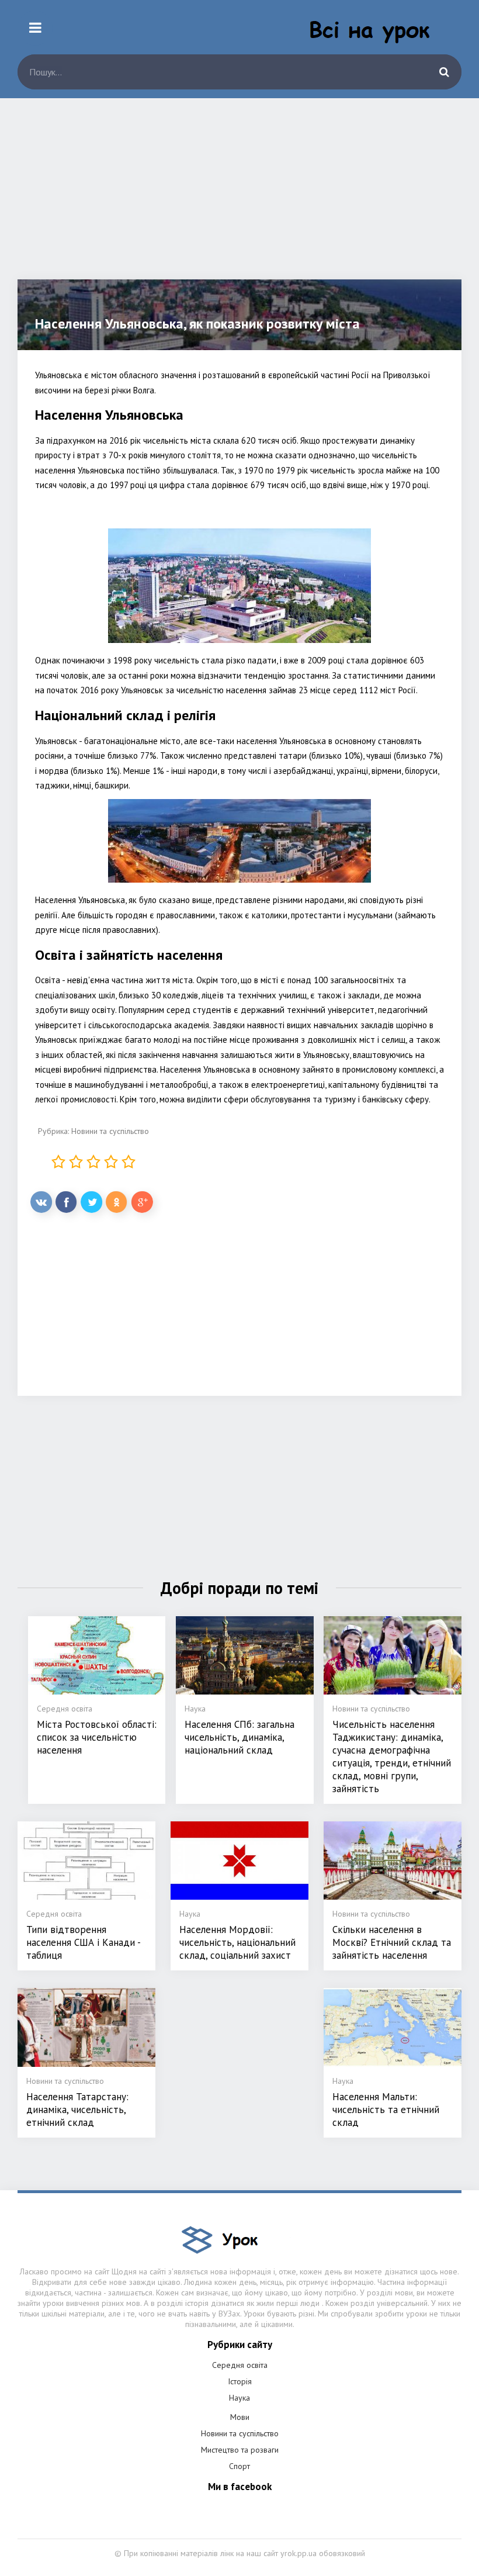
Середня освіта (240, 2365)
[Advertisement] (239, 198)
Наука (239, 2398)
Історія (240, 2381)
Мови (240, 2417)
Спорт (239, 2466)
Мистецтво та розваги (240, 2450)
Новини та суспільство (110, 1131)
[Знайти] (444, 72)
